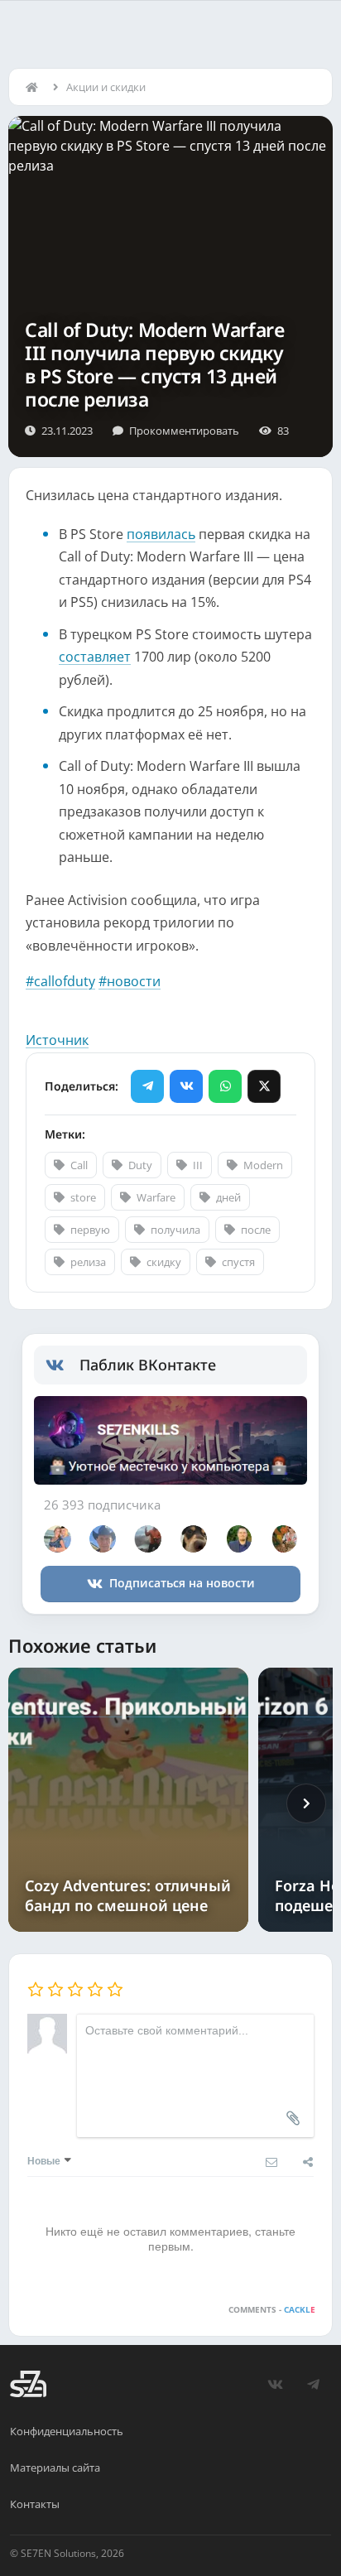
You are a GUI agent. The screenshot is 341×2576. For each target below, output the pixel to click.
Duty (140, 1165)
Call (79, 1165)
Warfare (156, 1197)
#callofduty (60, 981)
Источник (57, 1040)
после (256, 1230)
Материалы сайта (55, 2468)
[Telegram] (147, 1086)
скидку (164, 1262)
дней (228, 1197)
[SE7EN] (28, 2384)
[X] (264, 1086)
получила (175, 1230)
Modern (263, 1165)
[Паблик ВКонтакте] (62, 1365)
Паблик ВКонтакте (148, 1365)
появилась (161, 534)
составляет (95, 657)
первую (90, 1230)
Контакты (35, 2504)
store (83, 1197)
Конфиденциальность (67, 2431)
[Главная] (36, 87)
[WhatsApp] (225, 1086)
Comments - (272, 2309)
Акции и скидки (106, 87)
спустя (238, 1262)
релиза (88, 1262)
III (198, 1165)
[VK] (186, 1086)
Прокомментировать (184, 431)
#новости (130, 981)
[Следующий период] (306, 1803)
